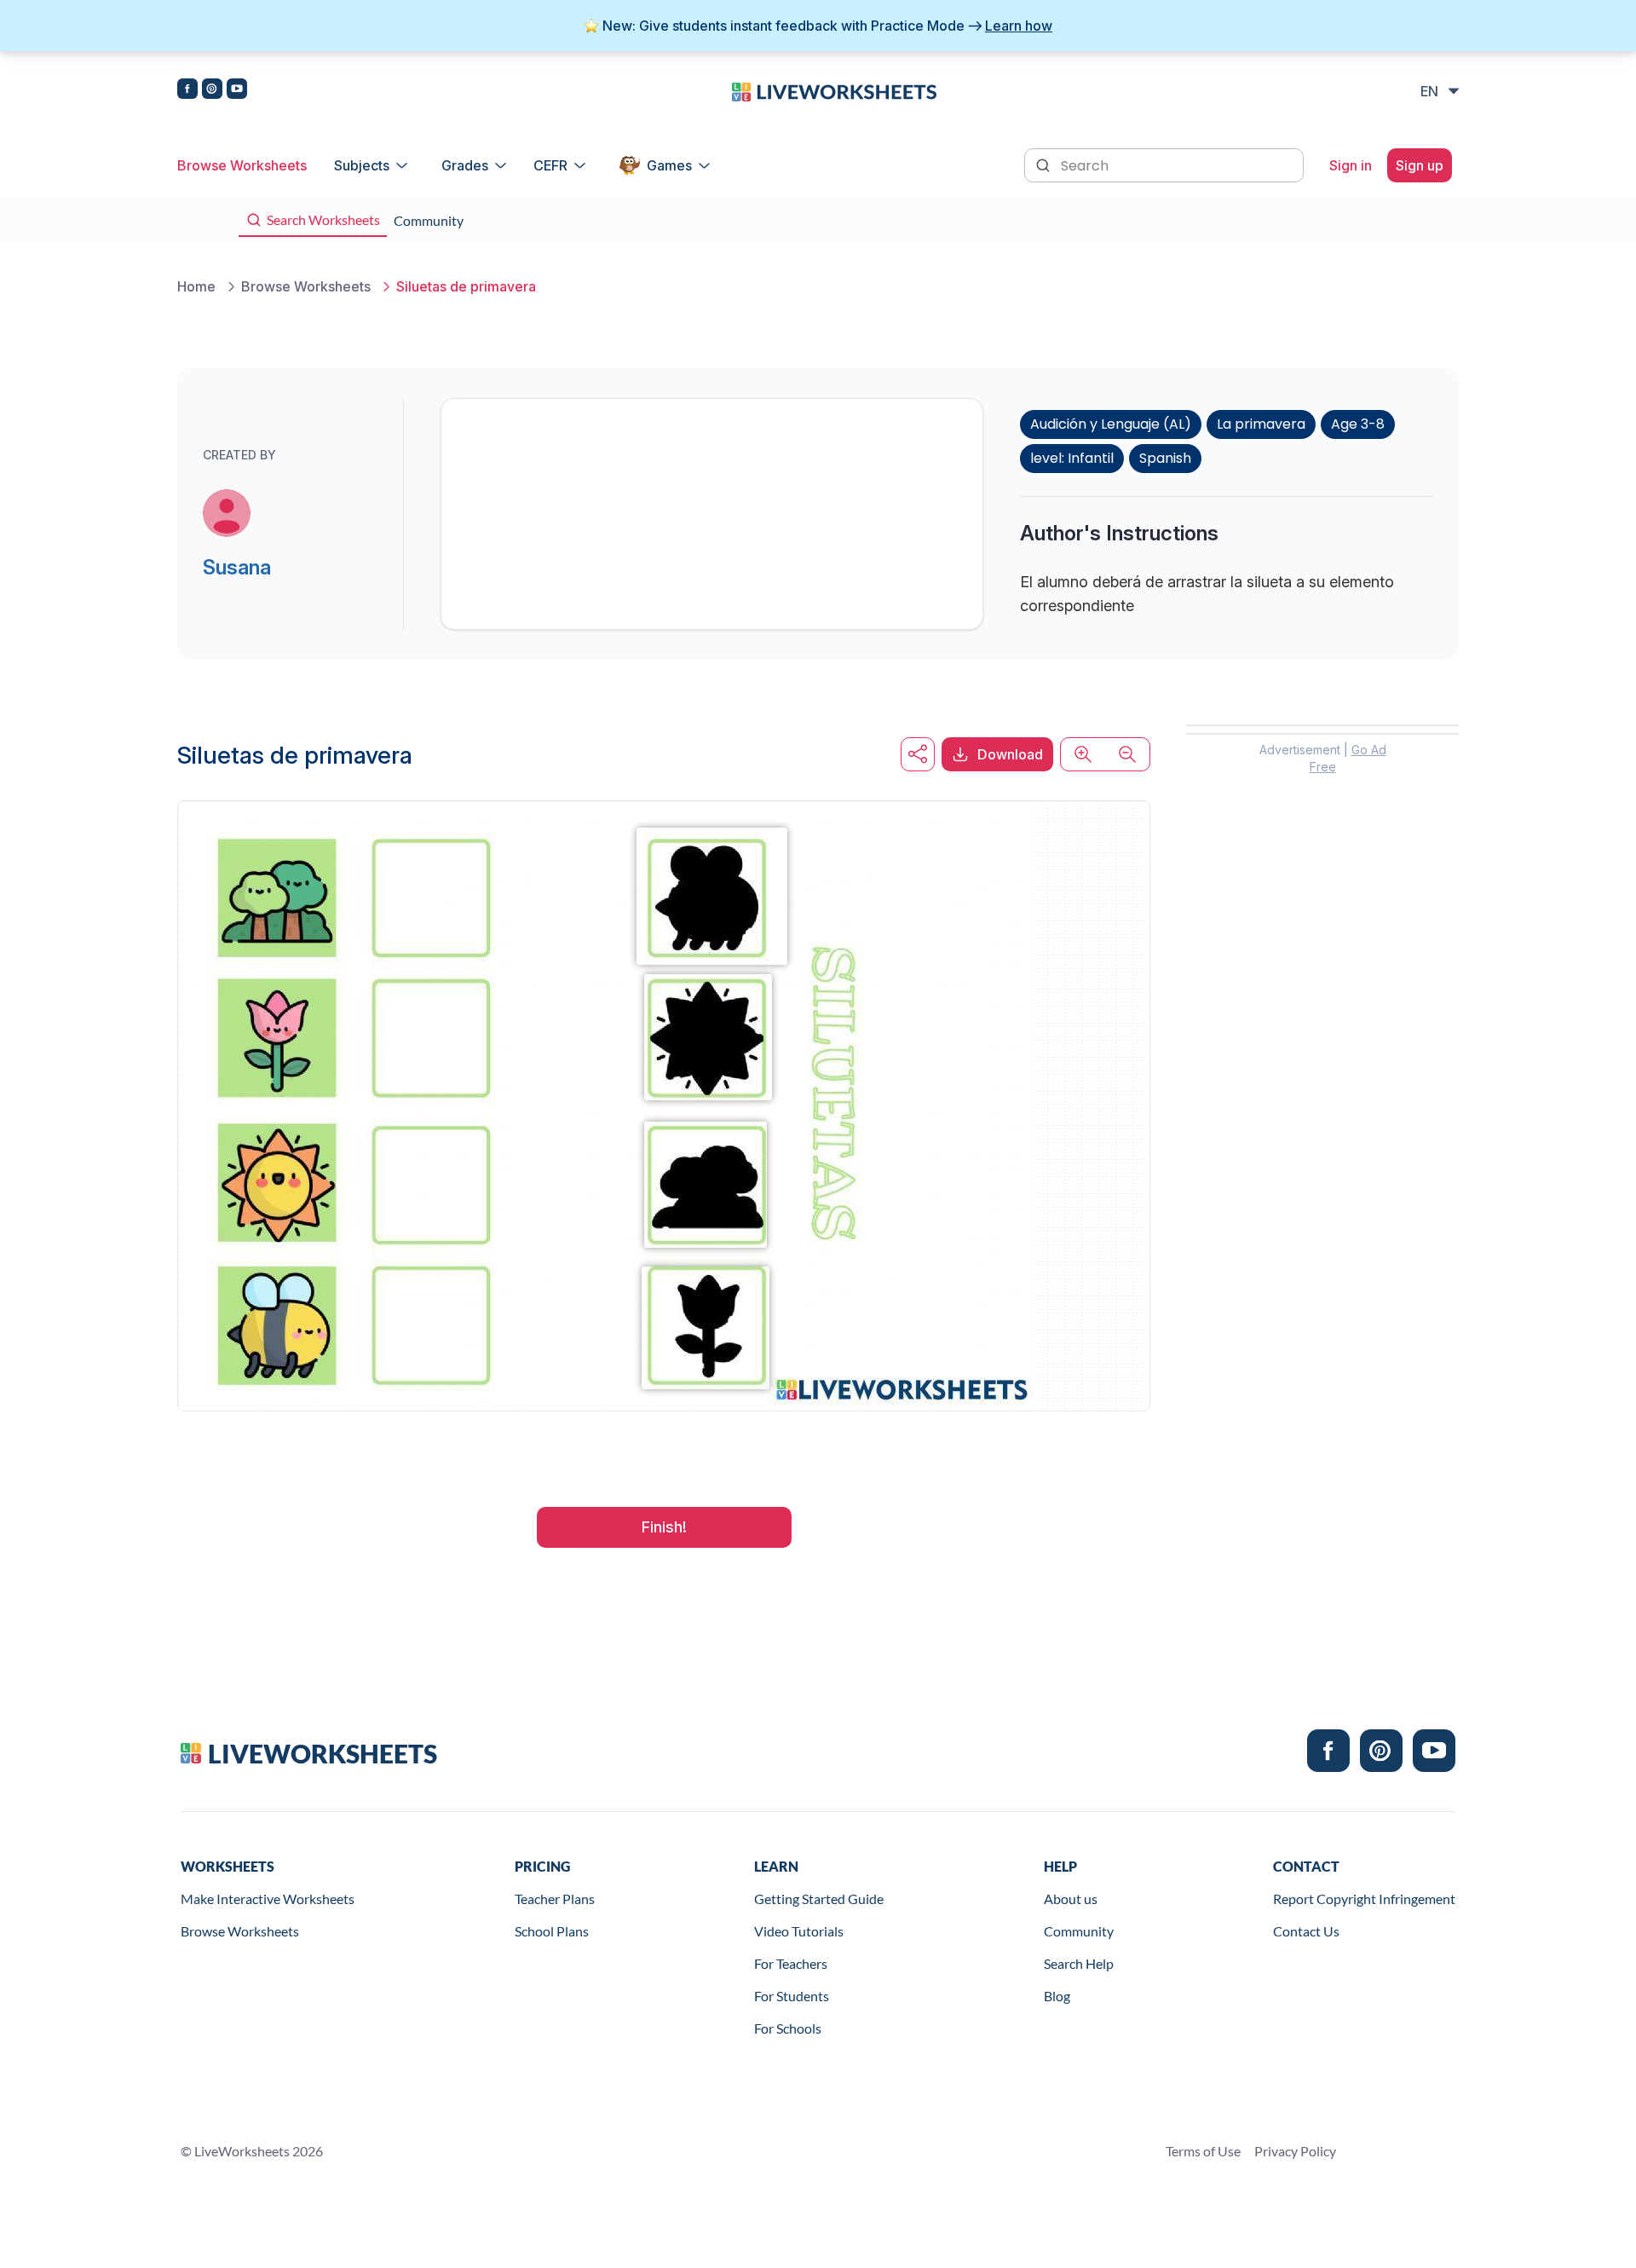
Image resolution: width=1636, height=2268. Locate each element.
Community (1079, 1931)
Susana (237, 567)
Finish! (664, 1527)
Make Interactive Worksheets (268, 1899)
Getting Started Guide (819, 1899)
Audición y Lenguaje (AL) (1111, 424)
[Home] (834, 90)
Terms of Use (1203, 2151)
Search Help (1079, 1963)
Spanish (1165, 458)
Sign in (1351, 165)
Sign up (1420, 165)
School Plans (552, 1931)
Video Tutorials (799, 1931)
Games (669, 165)
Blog (1057, 1996)
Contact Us (1306, 1931)
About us (1071, 1899)
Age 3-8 (1358, 424)
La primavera (1261, 424)
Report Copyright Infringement (1364, 1899)
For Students (792, 1996)
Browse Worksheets (242, 165)
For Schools (788, 2028)
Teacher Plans (555, 1899)
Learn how (1019, 26)
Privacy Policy (1295, 2151)
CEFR (550, 165)
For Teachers (791, 1963)
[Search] (1045, 164)
